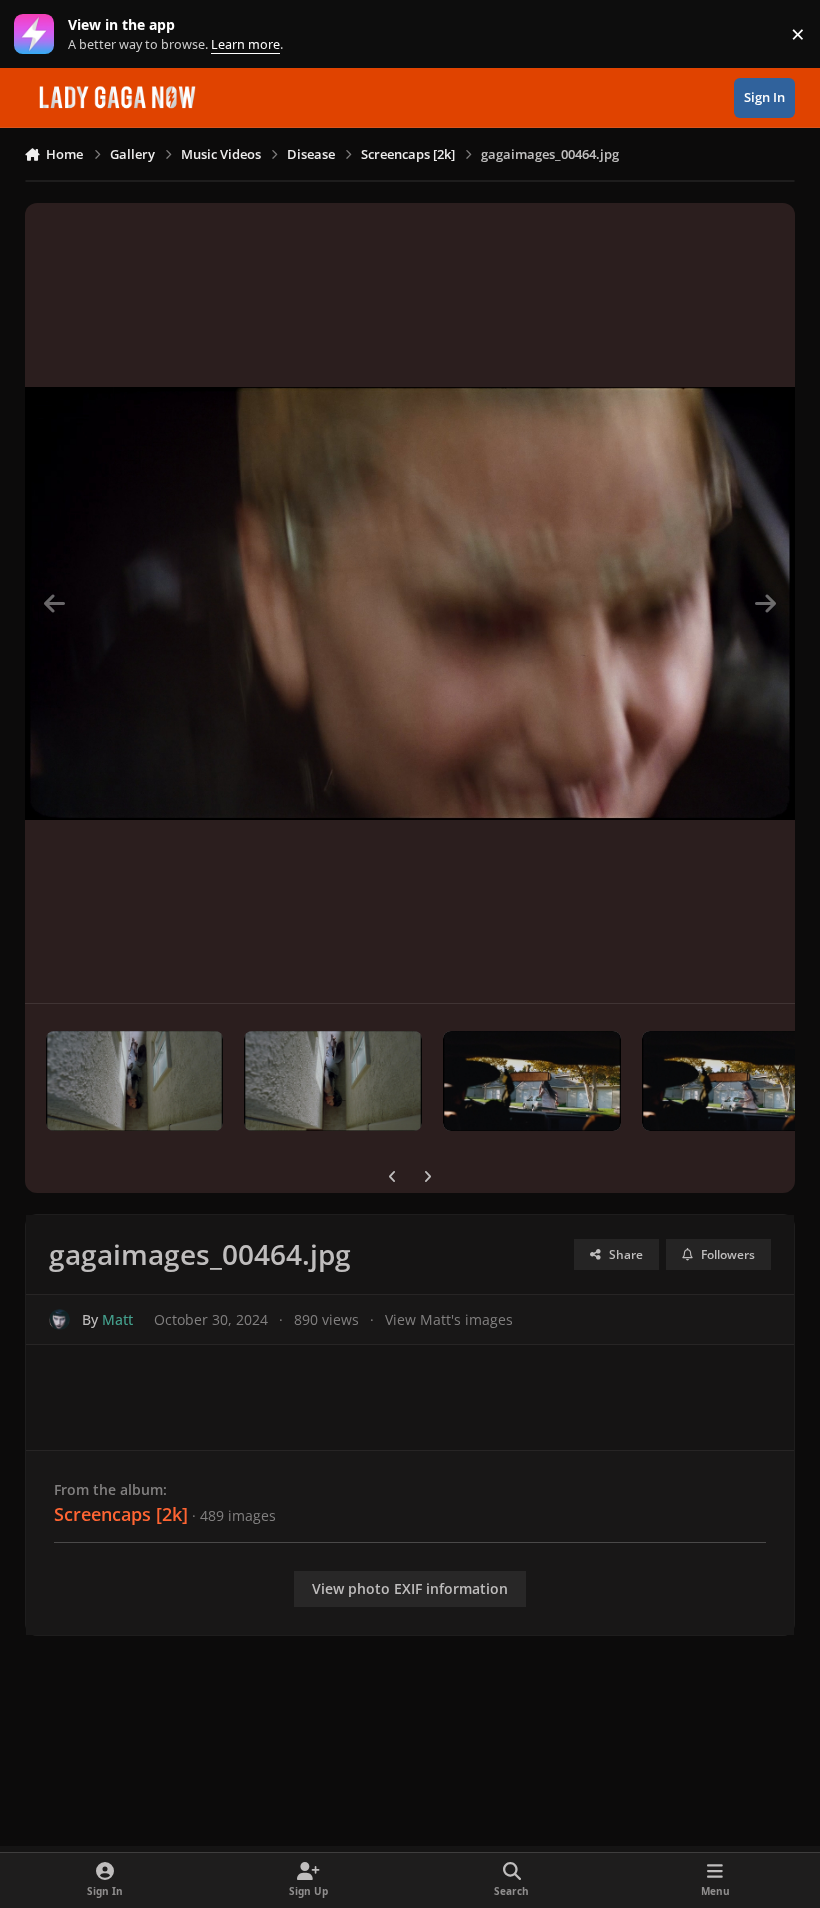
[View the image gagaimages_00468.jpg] (135, 1081)
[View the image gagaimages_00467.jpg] (333, 1081)
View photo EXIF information (410, 1588)
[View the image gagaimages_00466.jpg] (532, 1081)
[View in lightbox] (410, 603)
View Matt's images (449, 1319)
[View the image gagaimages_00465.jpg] (731, 1081)
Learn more (38, 34)
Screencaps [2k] (121, 1514)
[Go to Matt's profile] (59, 1319)
